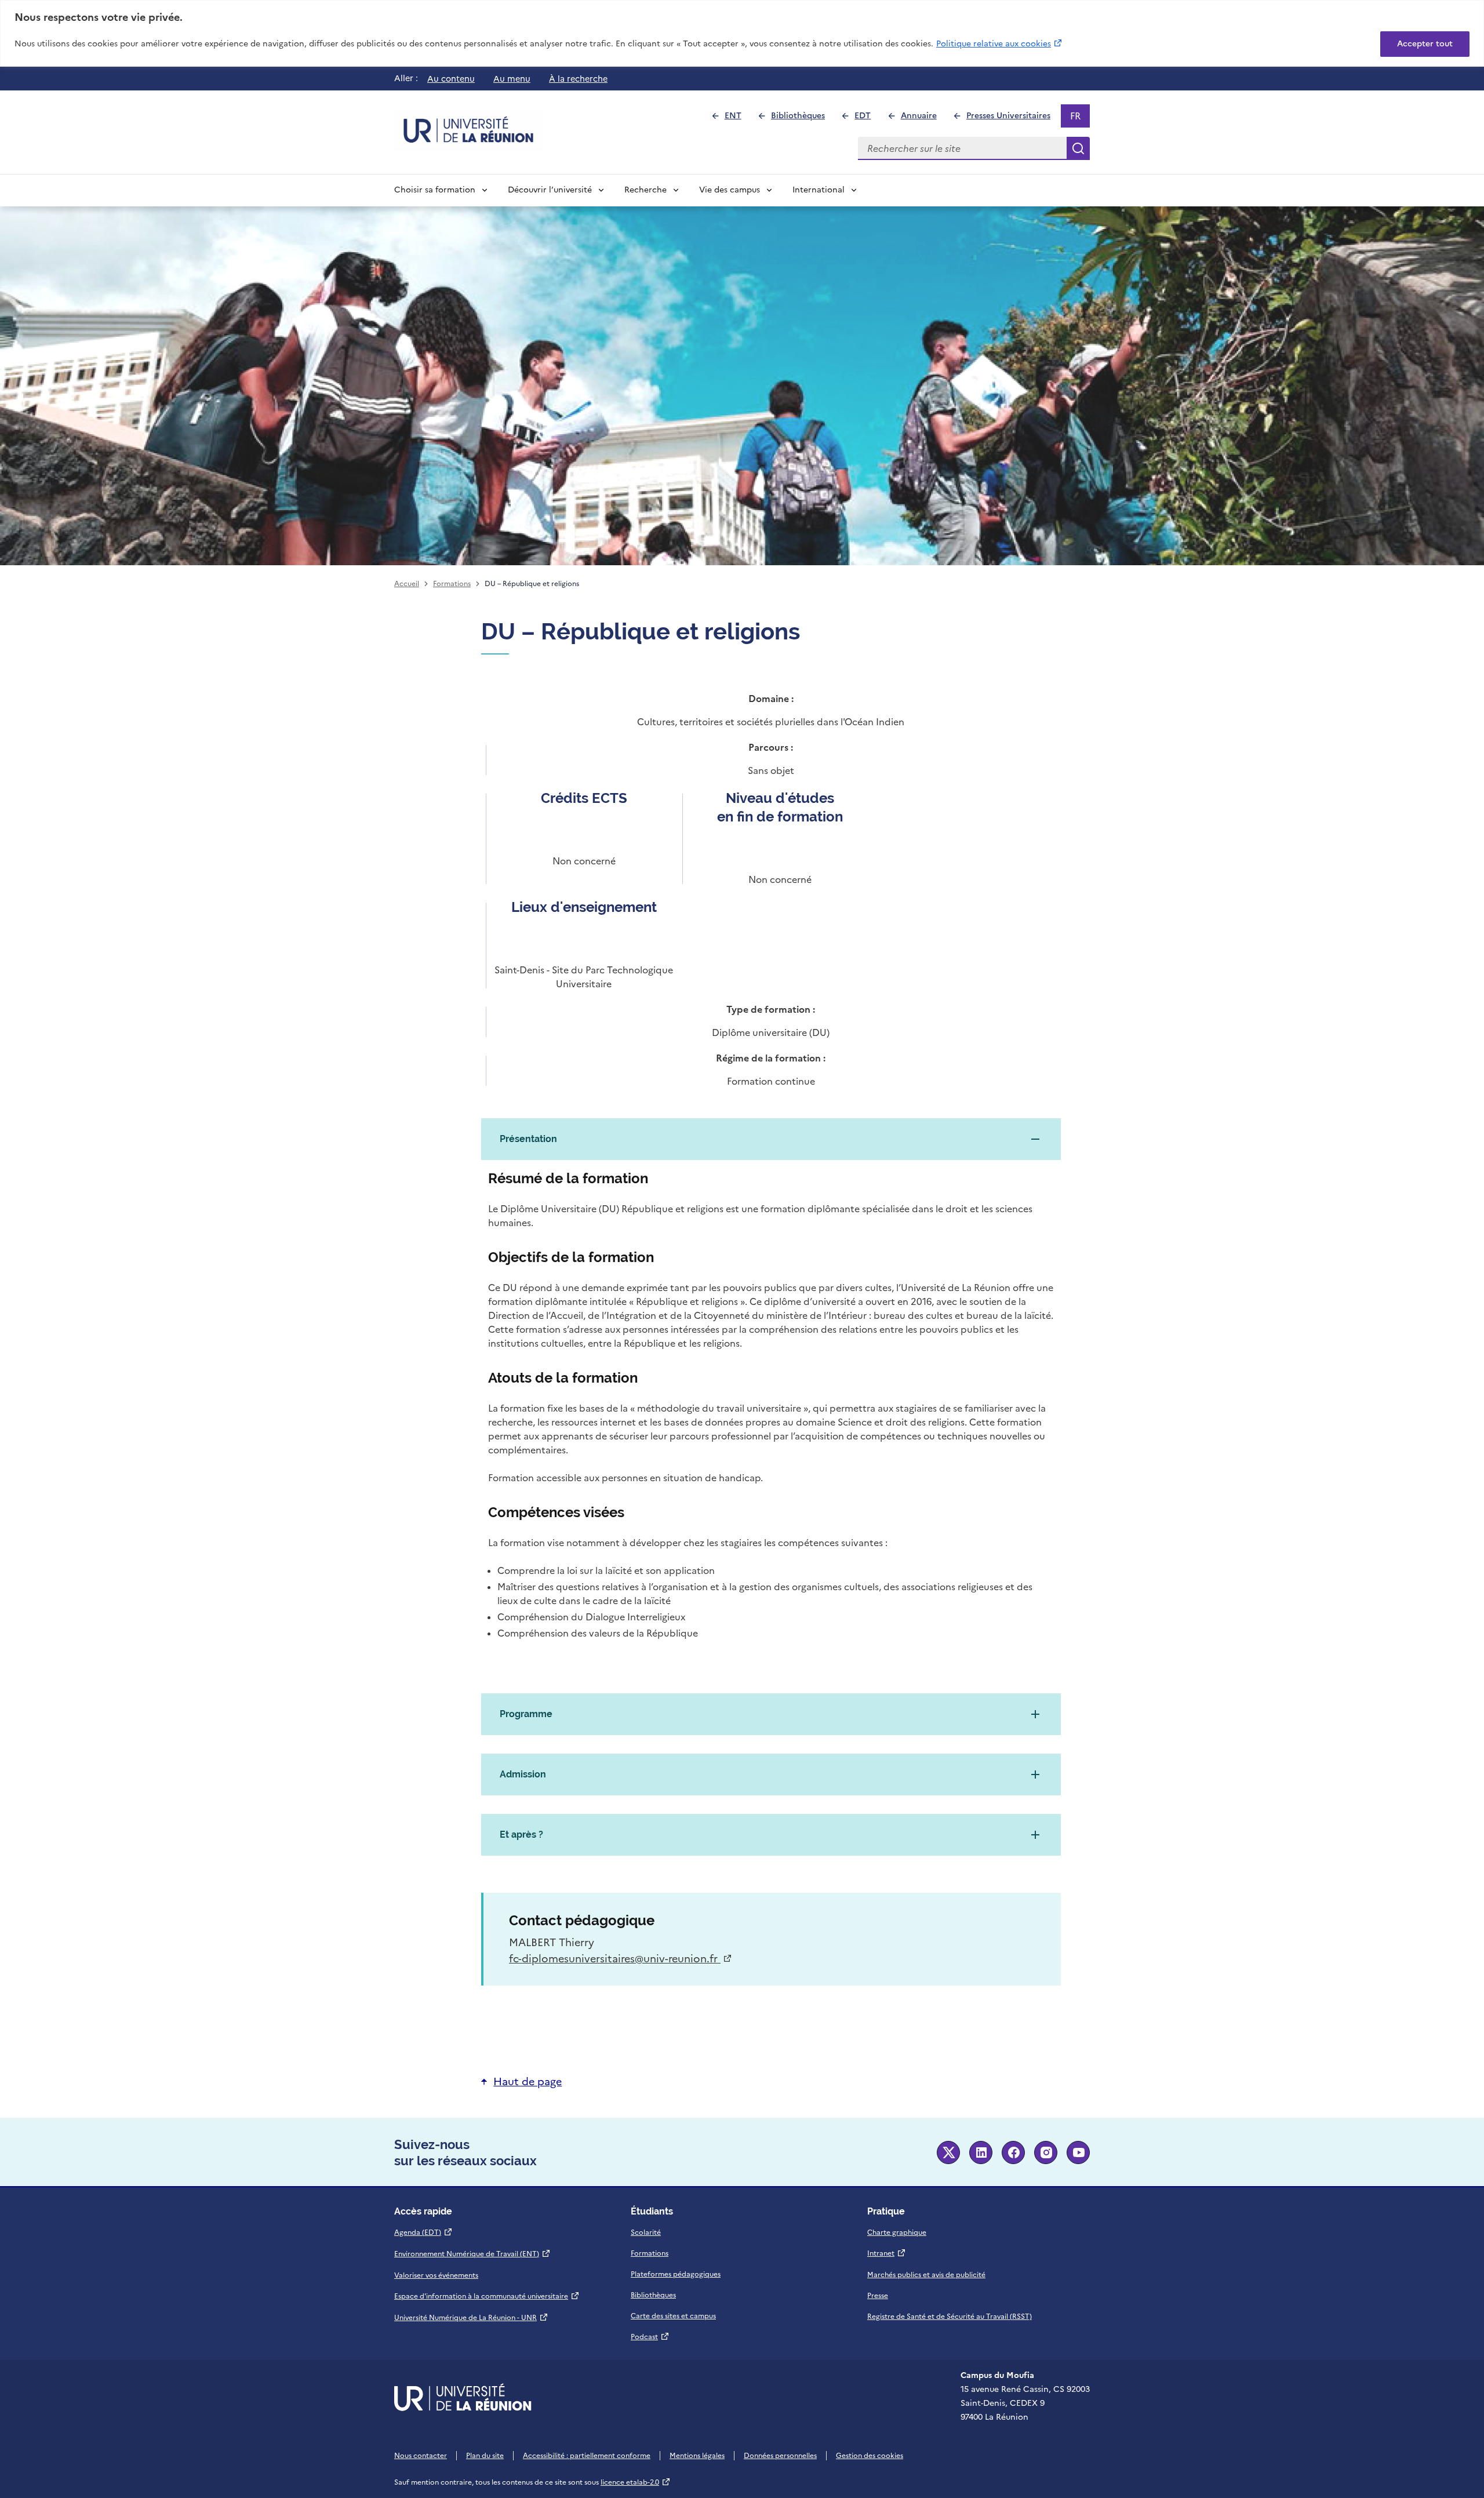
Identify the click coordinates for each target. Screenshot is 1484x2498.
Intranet (887, 2253)
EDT (868, 119)
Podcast (650, 2337)
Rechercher (1078, 148)
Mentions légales (697, 2456)
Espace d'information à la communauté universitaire (487, 2296)
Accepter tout (1425, 44)
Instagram (1046, 2152)
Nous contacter (421, 2456)
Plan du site (485, 2456)
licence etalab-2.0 (636, 2482)
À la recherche (578, 79)
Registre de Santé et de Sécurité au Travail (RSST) (950, 2317)
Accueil (407, 584)
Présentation (528, 1139)
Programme (526, 1714)
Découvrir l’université (550, 190)
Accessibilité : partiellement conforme (587, 2456)
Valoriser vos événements (436, 2275)
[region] (742, 33)
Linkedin (981, 2152)
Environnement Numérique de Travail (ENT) (472, 2254)
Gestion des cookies (870, 2456)
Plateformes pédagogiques (676, 2274)
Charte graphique (897, 2232)
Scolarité (646, 2232)
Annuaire (923, 119)
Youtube (1078, 2152)
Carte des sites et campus (673, 2316)
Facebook (1013, 2152)
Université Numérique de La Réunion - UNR (471, 2318)
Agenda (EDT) (423, 2232)
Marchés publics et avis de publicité (926, 2275)
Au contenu (451, 79)
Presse (878, 2296)
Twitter (948, 2152)
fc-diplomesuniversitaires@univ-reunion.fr (621, 1959)
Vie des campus (730, 190)
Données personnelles (780, 2456)
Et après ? (521, 1835)
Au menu (512, 79)
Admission (523, 1774)
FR (1080, 118)
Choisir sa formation (435, 190)
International (819, 190)
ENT (738, 119)
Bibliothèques (803, 119)
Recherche (645, 190)
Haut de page (528, 2081)
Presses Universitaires (1013, 119)
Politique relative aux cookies (1000, 43)
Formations (452, 584)
